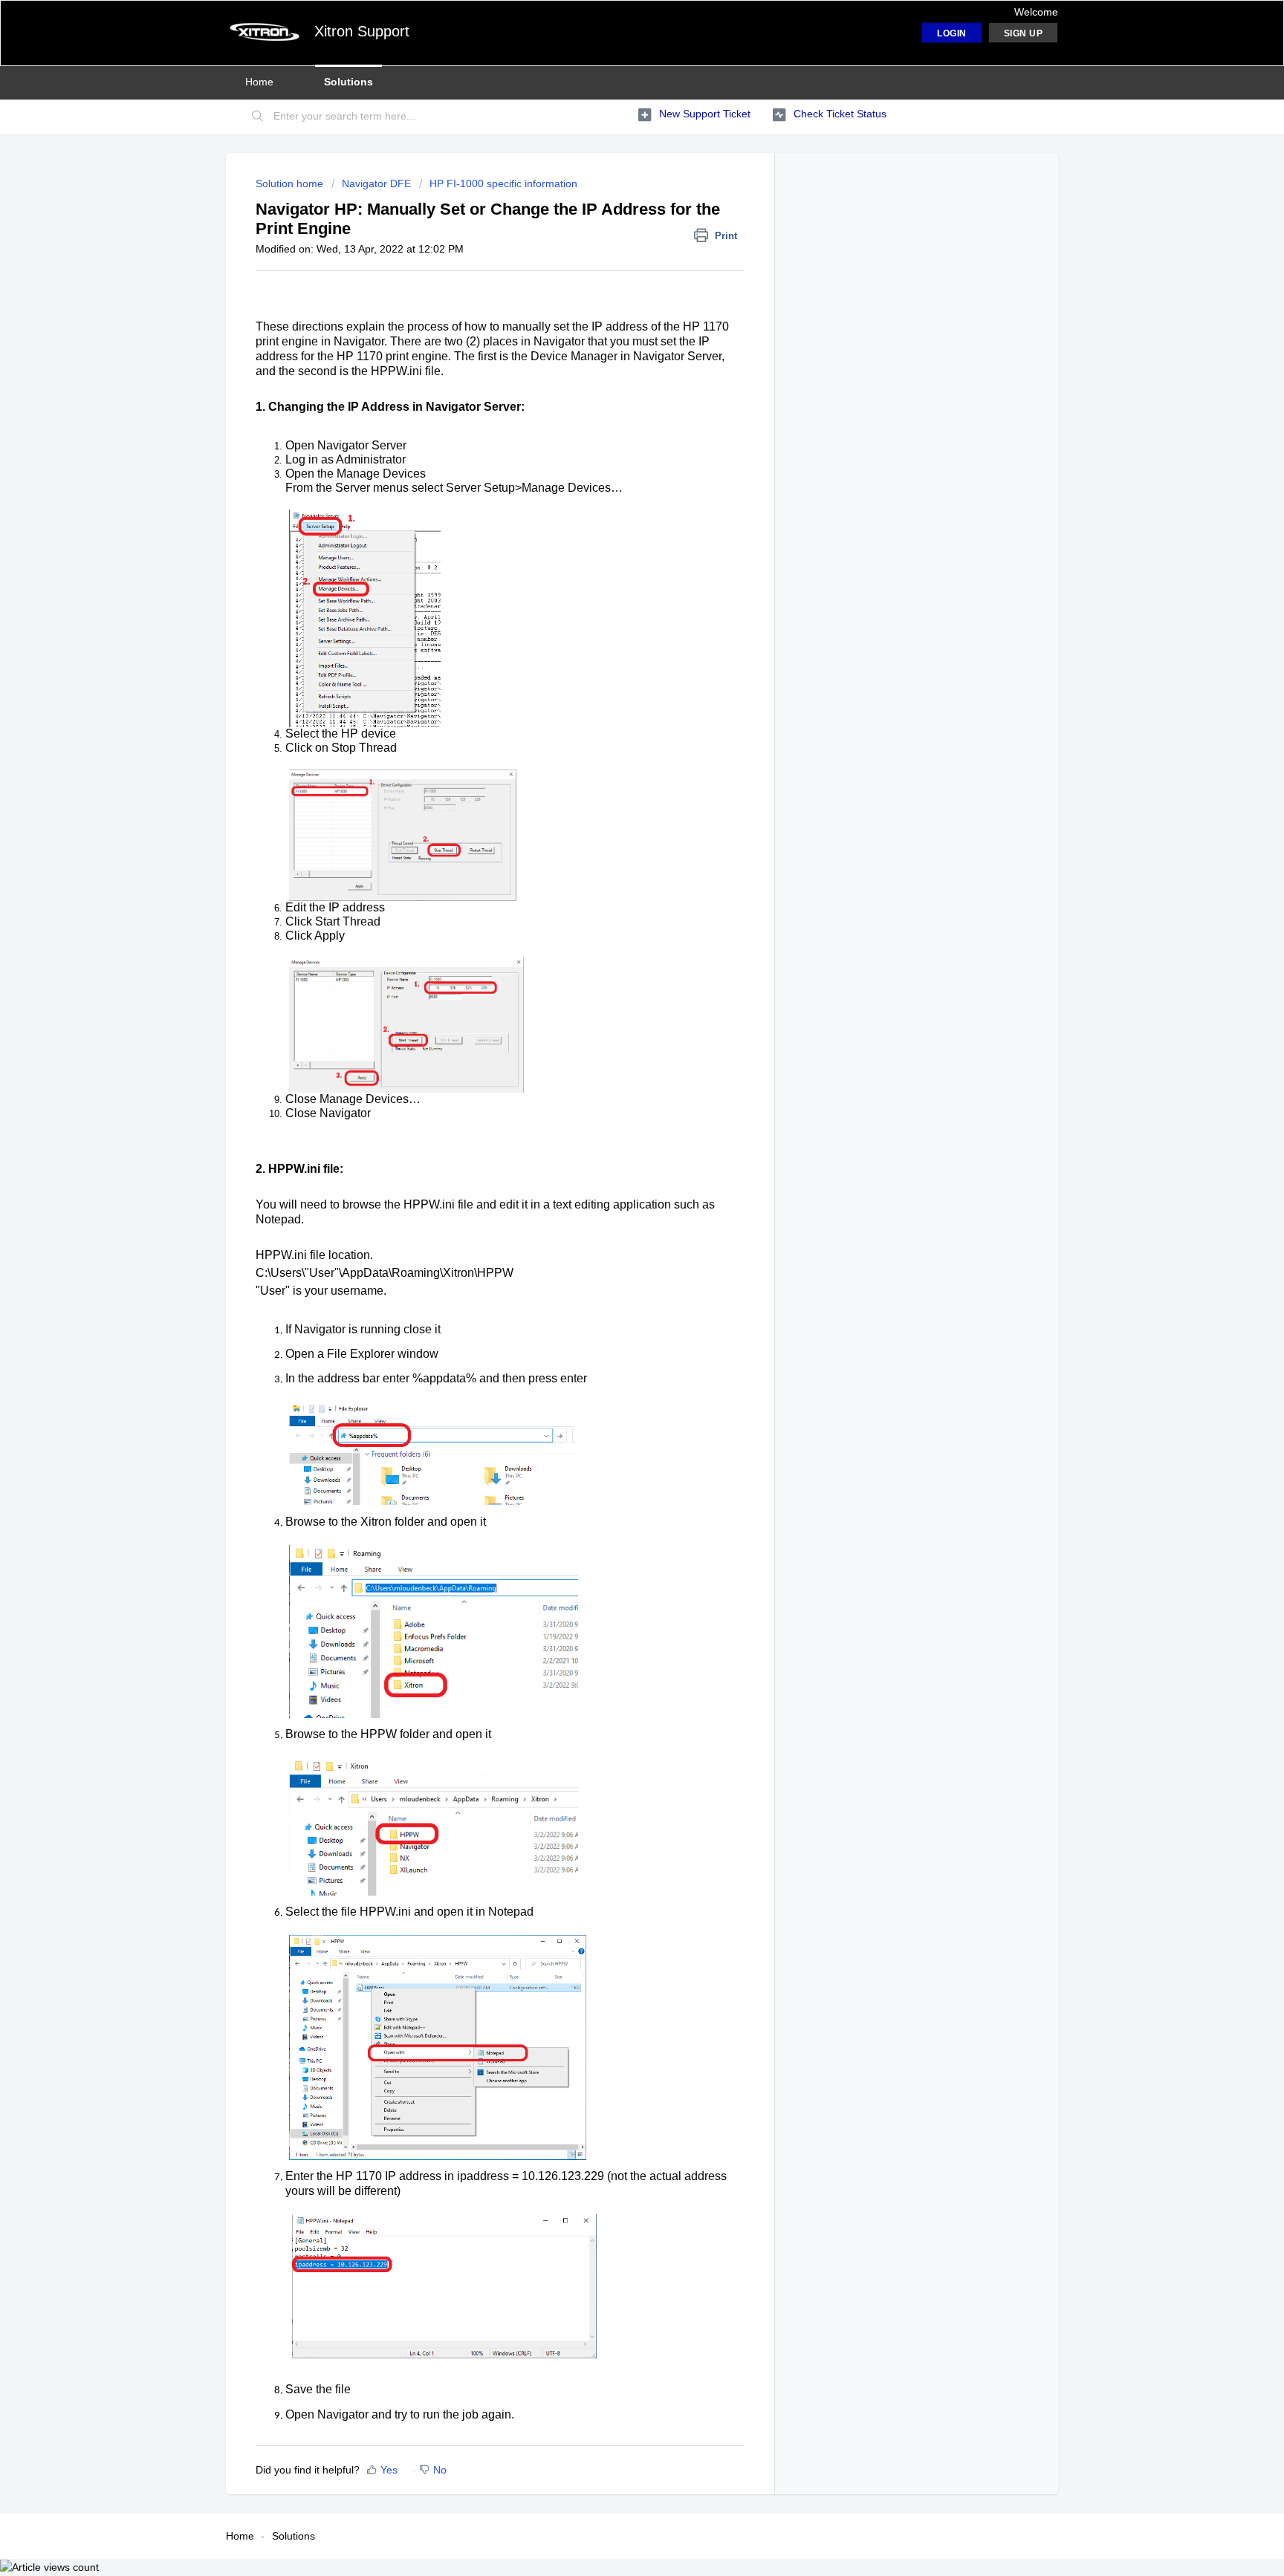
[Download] (615, 1128)
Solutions (348, 82)
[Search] (258, 117)
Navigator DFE (376, 183)
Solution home (291, 183)
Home (259, 82)
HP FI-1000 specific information (503, 183)
